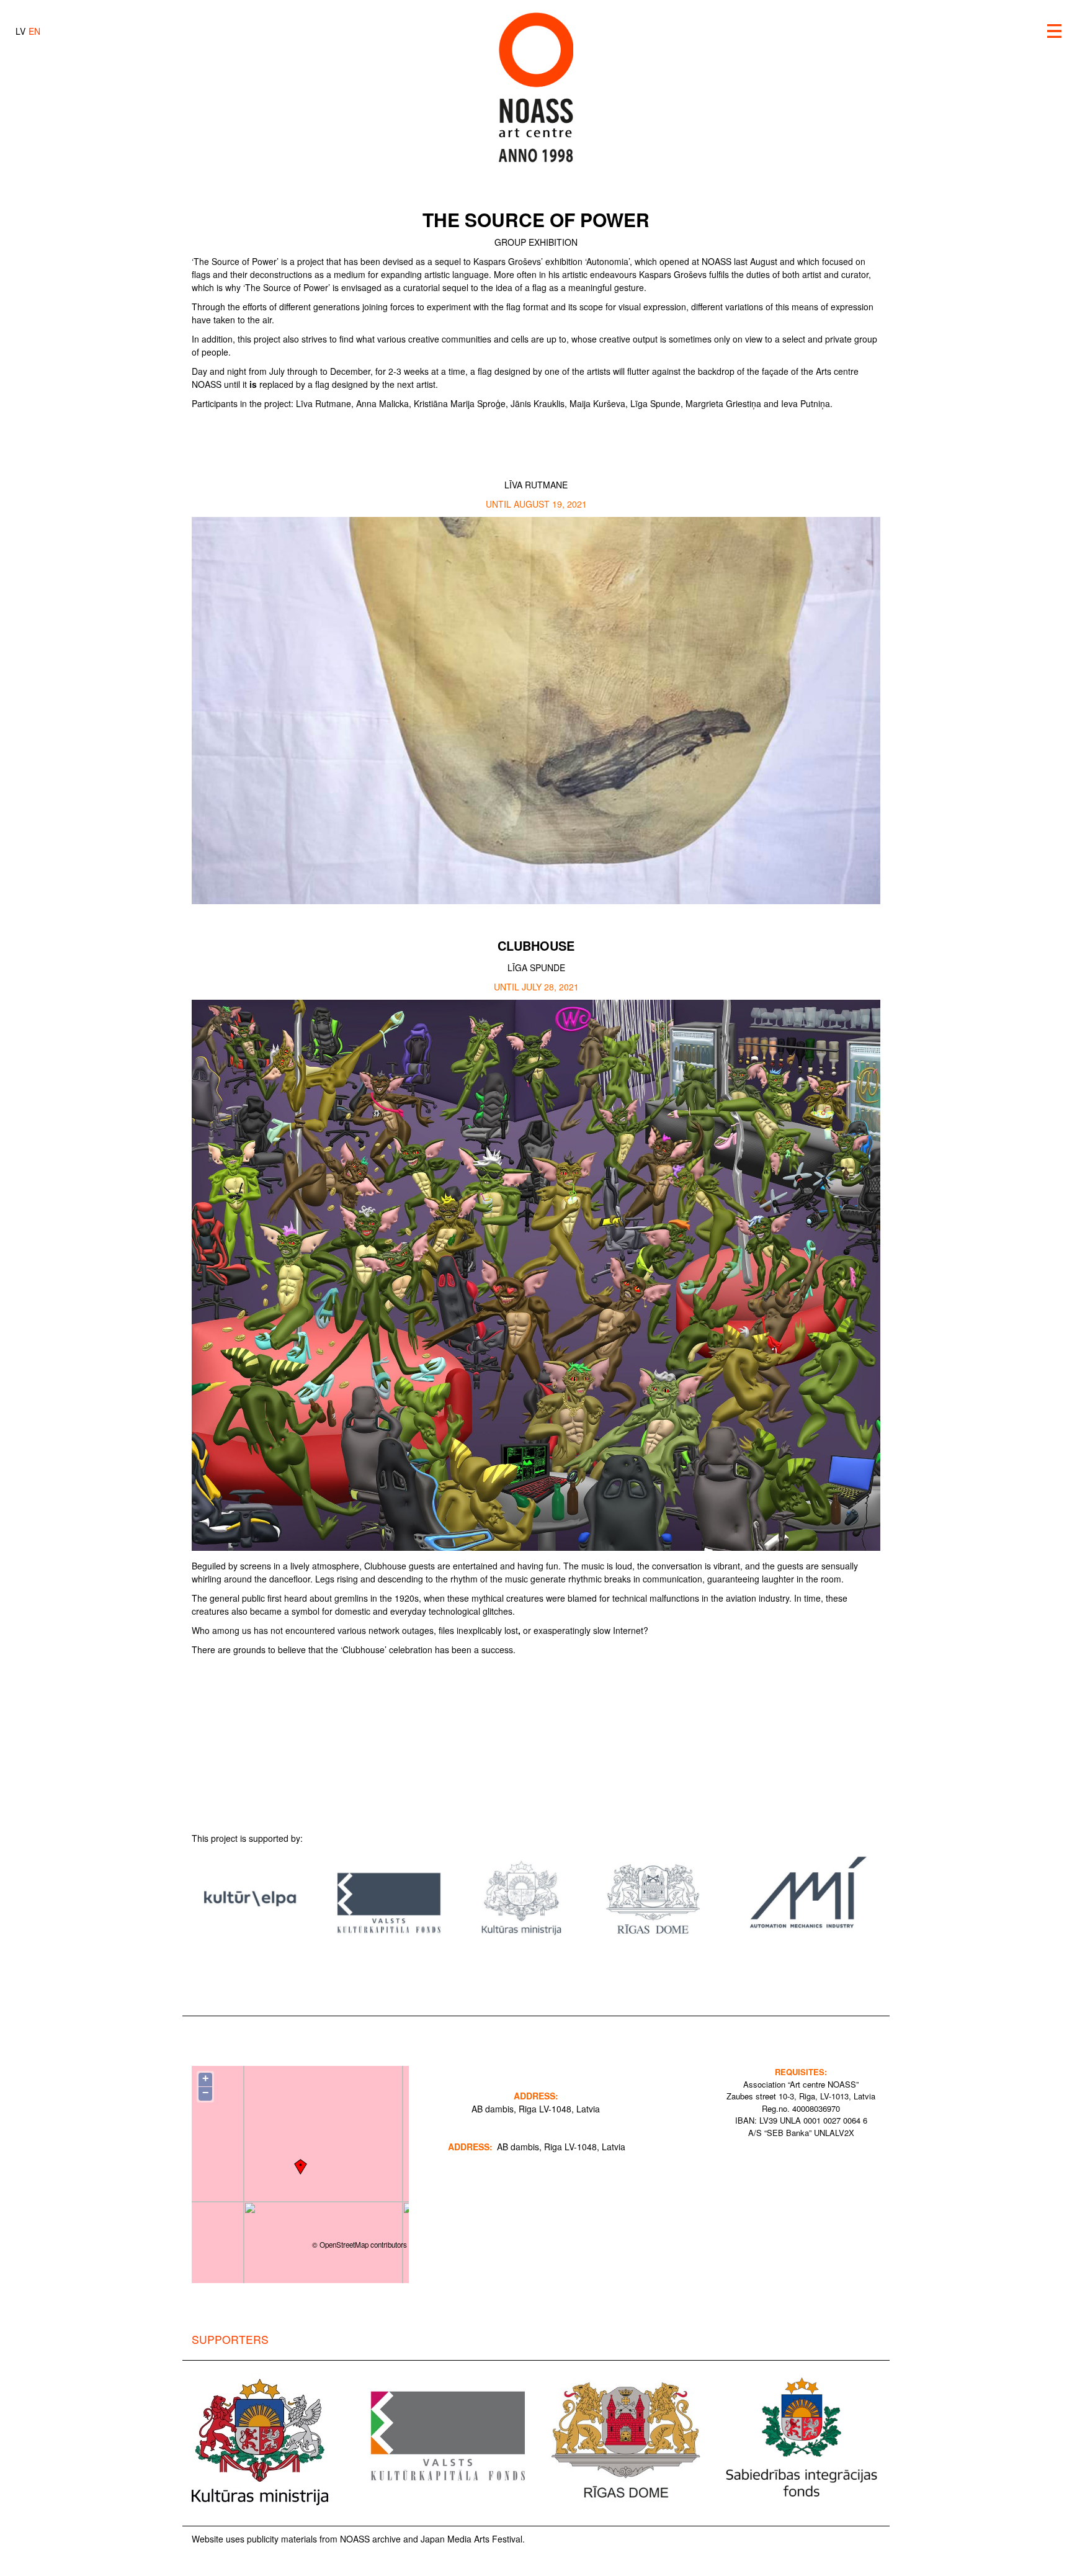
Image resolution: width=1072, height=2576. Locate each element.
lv (20, 31)
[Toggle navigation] (1055, 31)
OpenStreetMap (344, 2245)
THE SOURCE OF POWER (536, 219)
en (34, 31)
